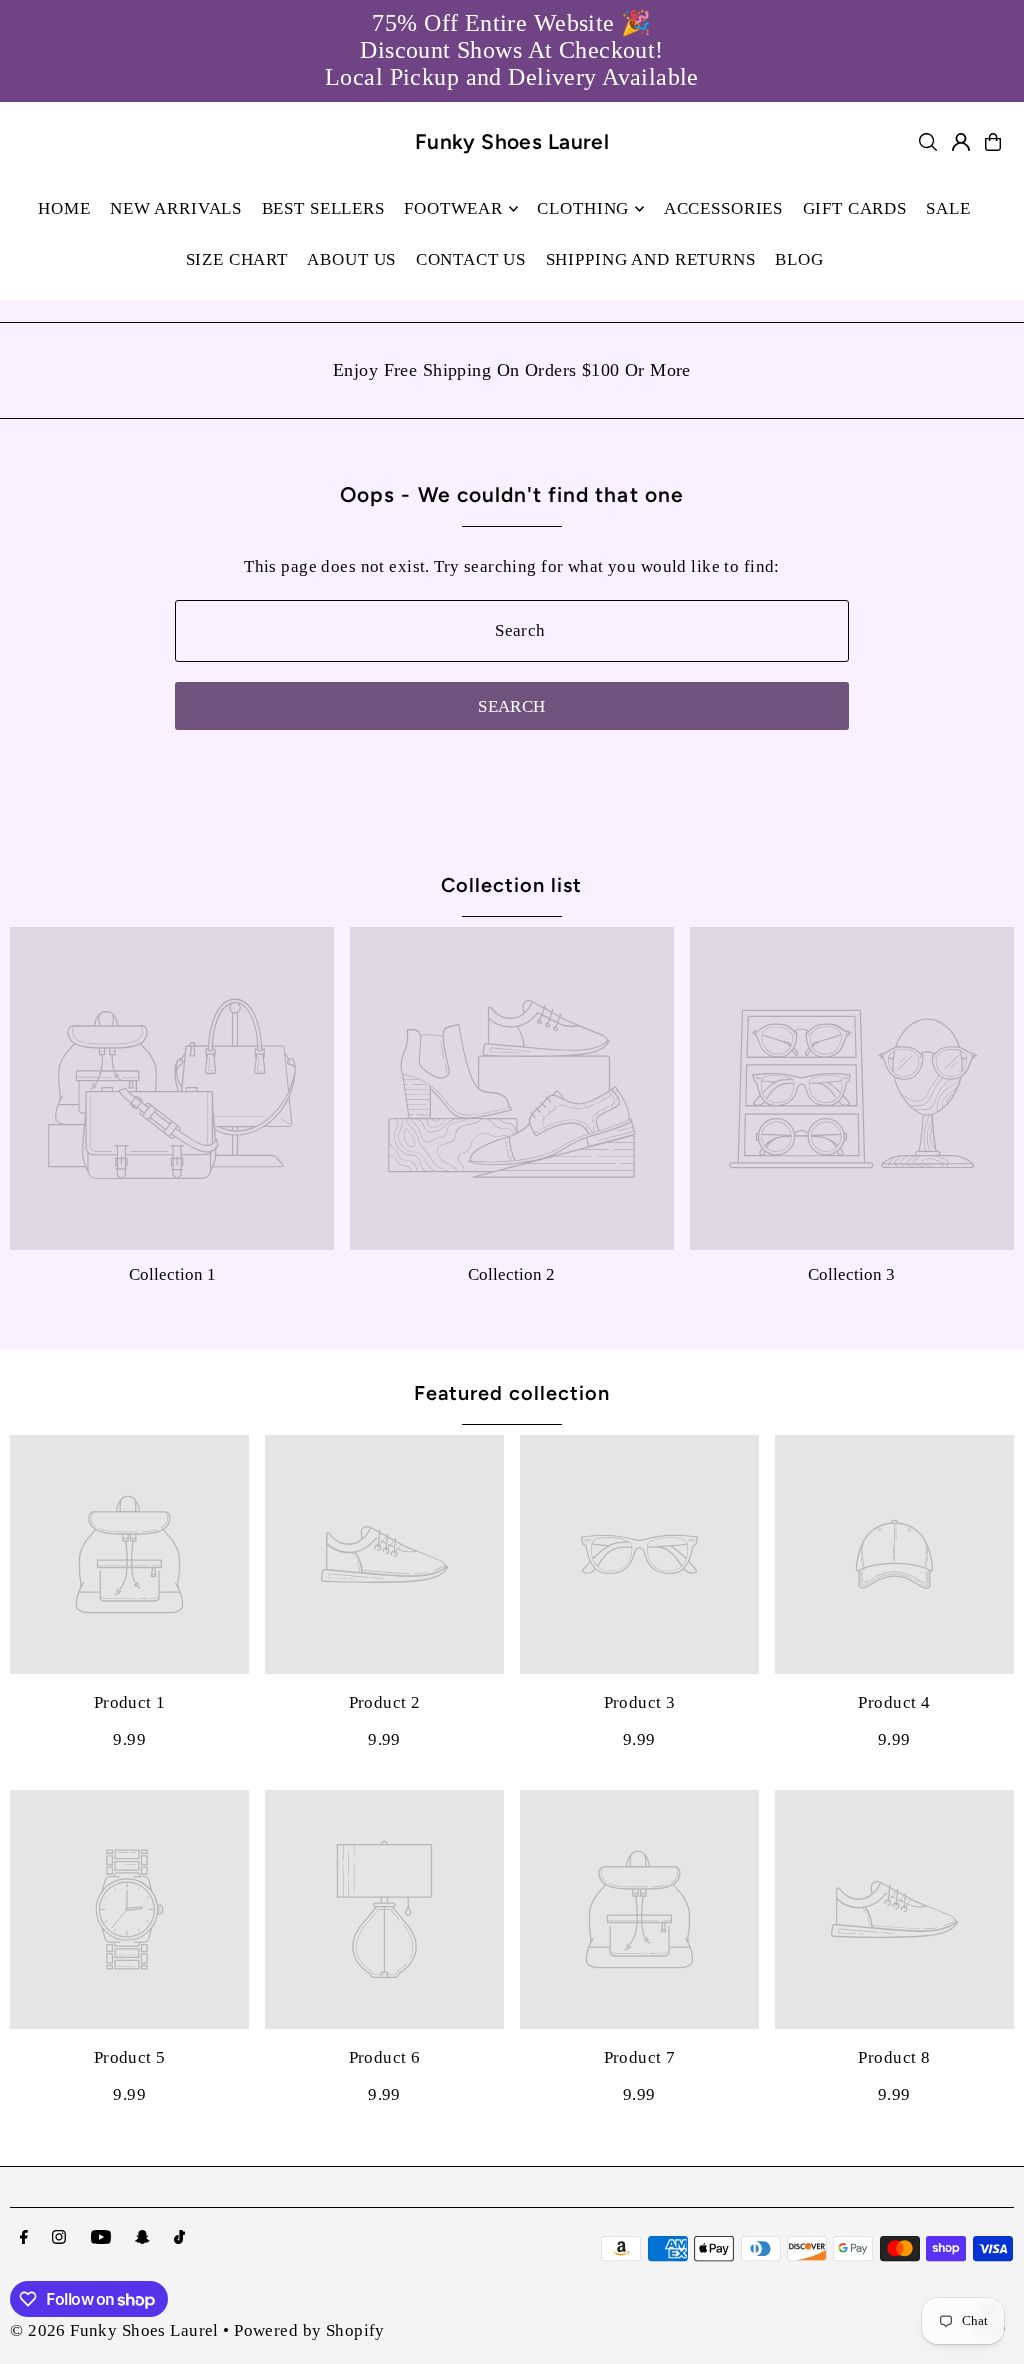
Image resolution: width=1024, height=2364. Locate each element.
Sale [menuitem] (948, 208)
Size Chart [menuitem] (237, 259)
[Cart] (993, 142)
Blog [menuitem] (799, 259)
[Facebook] (24, 2238)
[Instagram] (59, 2238)
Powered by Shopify (309, 2330)
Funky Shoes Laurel (512, 141)
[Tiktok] (179, 2238)
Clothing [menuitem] (583, 208)
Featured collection (512, 1393)
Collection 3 (851, 1274)
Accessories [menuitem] (723, 208)
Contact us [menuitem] (471, 259)
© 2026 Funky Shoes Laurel (114, 2330)
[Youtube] (101, 2238)
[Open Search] (928, 142)
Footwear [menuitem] (453, 208)
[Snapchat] (142, 2238)
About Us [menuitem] (351, 259)
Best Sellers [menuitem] (323, 208)
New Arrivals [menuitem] (176, 208)
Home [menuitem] (64, 208)
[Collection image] (172, 1089)
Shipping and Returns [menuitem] (651, 259)
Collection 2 (511, 1274)
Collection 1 (172, 1274)
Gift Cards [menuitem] (855, 208)
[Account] (961, 142)
